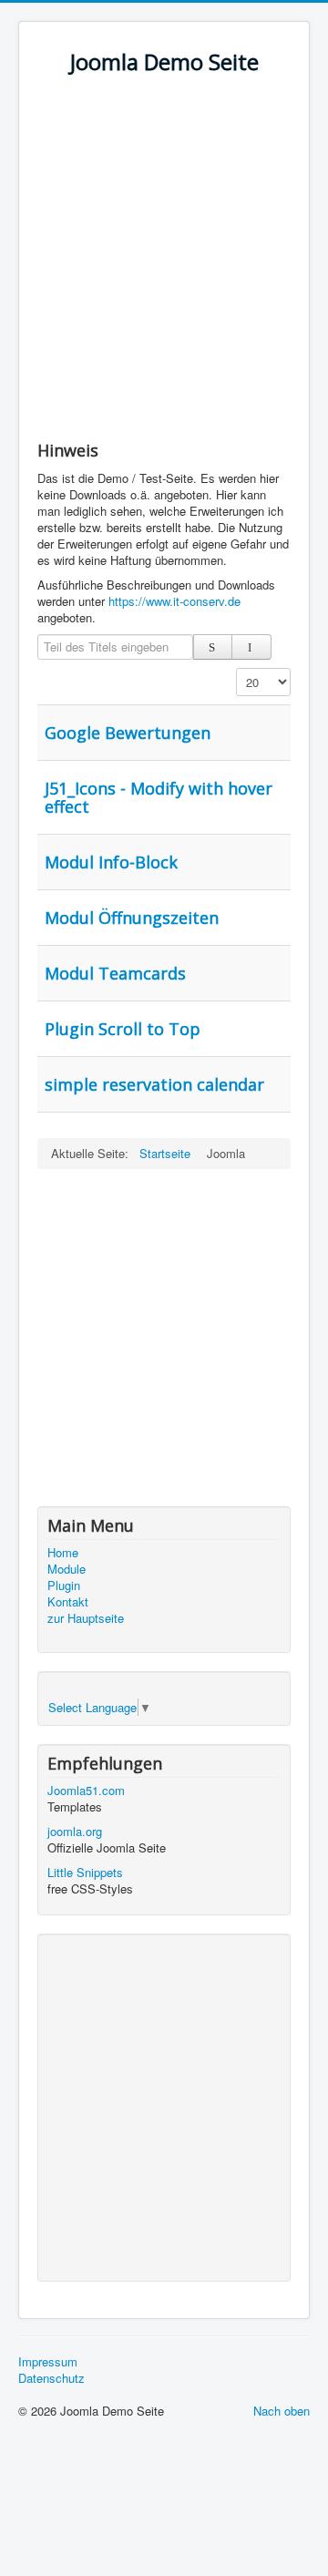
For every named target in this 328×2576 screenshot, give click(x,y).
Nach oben (282, 2411)
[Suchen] (213, 647)
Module (67, 1569)
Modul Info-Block (111, 862)
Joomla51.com (86, 1790)
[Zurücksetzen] (251, 647)
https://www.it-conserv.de (174, 601)
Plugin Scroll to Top (123, 1029)
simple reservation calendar (154, 1084)
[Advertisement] (164, 266)
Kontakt (68, 1602)
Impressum (48, 2362)
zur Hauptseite (86, 1618)
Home (63, 1553)
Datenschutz (51, 2378)
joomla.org (75, 1831)
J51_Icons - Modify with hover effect (159, 797)
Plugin (64, 1586)
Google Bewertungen (128, 733)
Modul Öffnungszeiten (132, 918)
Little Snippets (85, 1872)
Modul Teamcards (115, 973)
